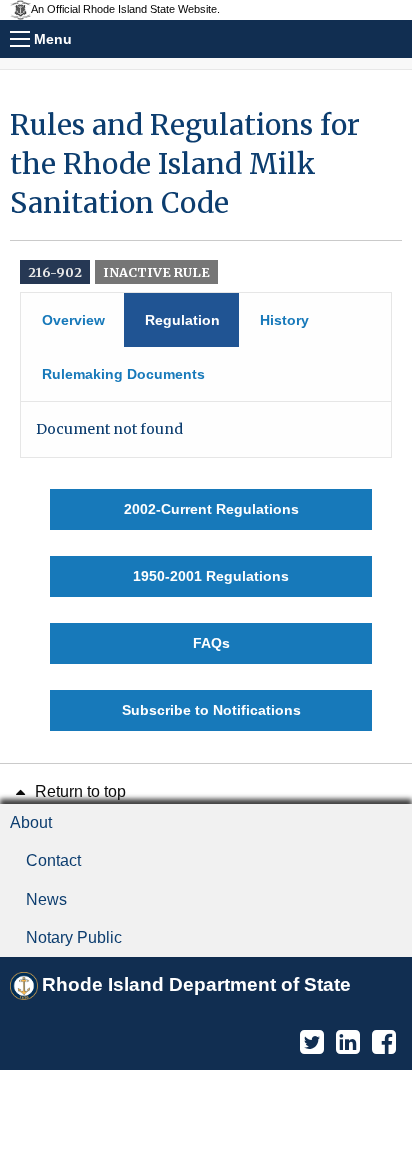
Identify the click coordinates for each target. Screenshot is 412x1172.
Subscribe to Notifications (211, 710)
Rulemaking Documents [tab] (123, 374)
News (46, 899)
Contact (53, 860)
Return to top (78, 791)
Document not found (109, 429)
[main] (206, 418)
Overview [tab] (73, 320)
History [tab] (284, 320)
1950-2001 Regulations (211, 576)
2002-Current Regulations (211, 509)
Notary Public (74, 937)
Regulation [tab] (182, 320)
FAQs (211, 643)
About (31, 822)
